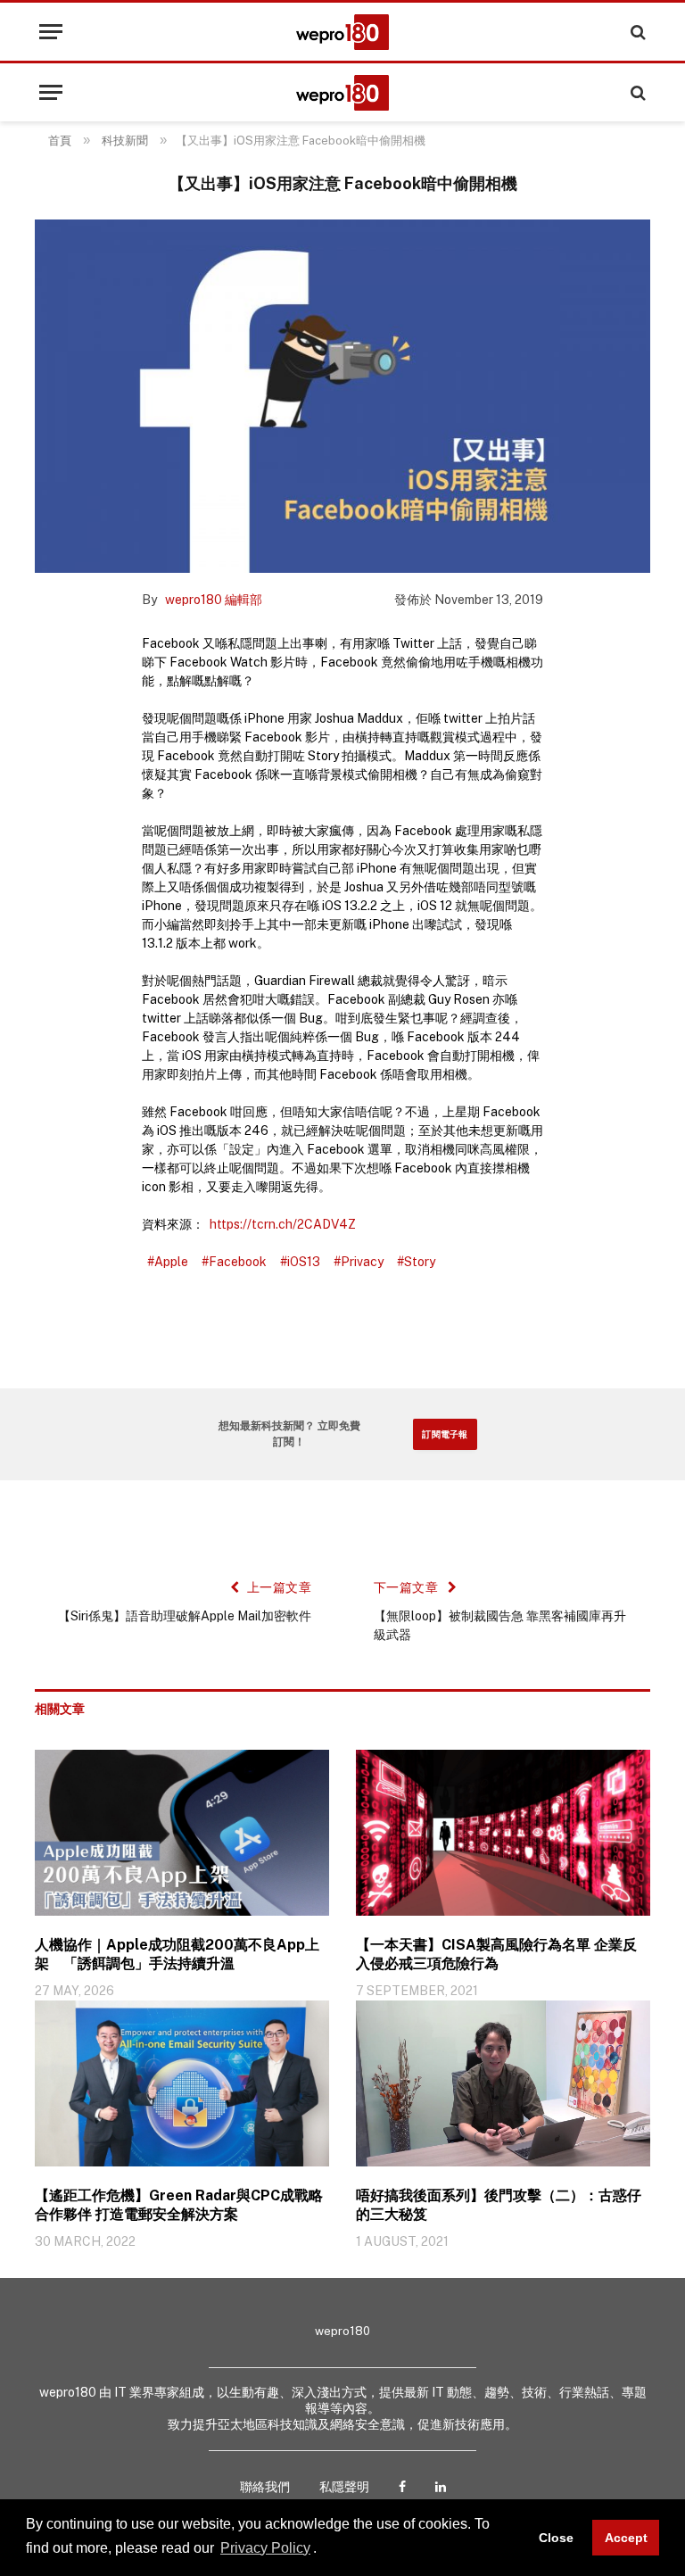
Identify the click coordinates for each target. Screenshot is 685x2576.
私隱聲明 (344, 2487)
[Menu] (51, 32)
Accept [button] (626, 2538)
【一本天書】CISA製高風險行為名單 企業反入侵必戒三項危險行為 (496, 1955)
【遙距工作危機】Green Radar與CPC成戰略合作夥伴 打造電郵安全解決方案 (179, 2205)
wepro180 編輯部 (214, 600)
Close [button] (556, 2538)
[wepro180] (342, 32)
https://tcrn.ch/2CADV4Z (283, 1224)
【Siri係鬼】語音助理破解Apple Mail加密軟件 (185, 1616)
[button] (323, 2549)
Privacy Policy (265, 2548)
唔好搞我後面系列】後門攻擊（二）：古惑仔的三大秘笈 (499, 2205)
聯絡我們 (265, 2487)
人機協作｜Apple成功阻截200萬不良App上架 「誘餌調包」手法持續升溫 (177, 1955)
